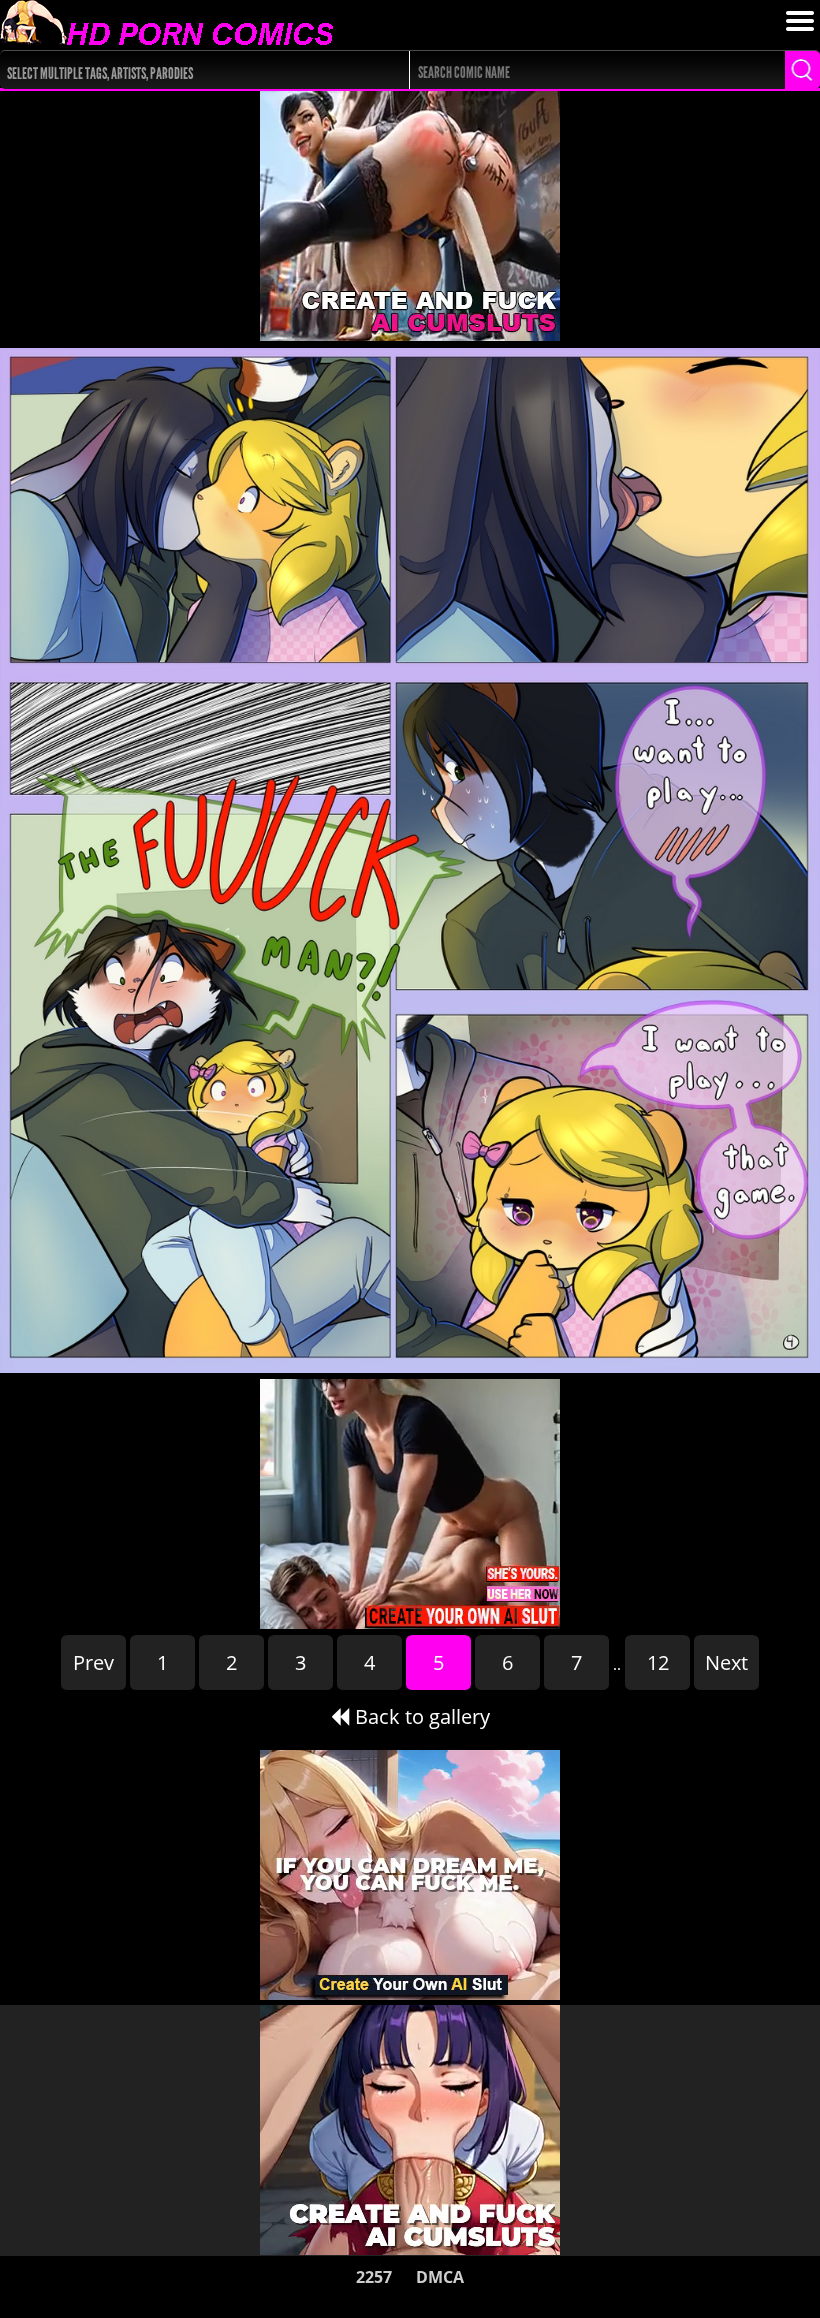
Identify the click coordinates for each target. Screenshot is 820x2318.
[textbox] (189, 70)
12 (658, 1662)
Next (726, 1662)
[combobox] (184, 70)
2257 (374, 2277)
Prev (93, 1662)
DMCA (440, 2277)
